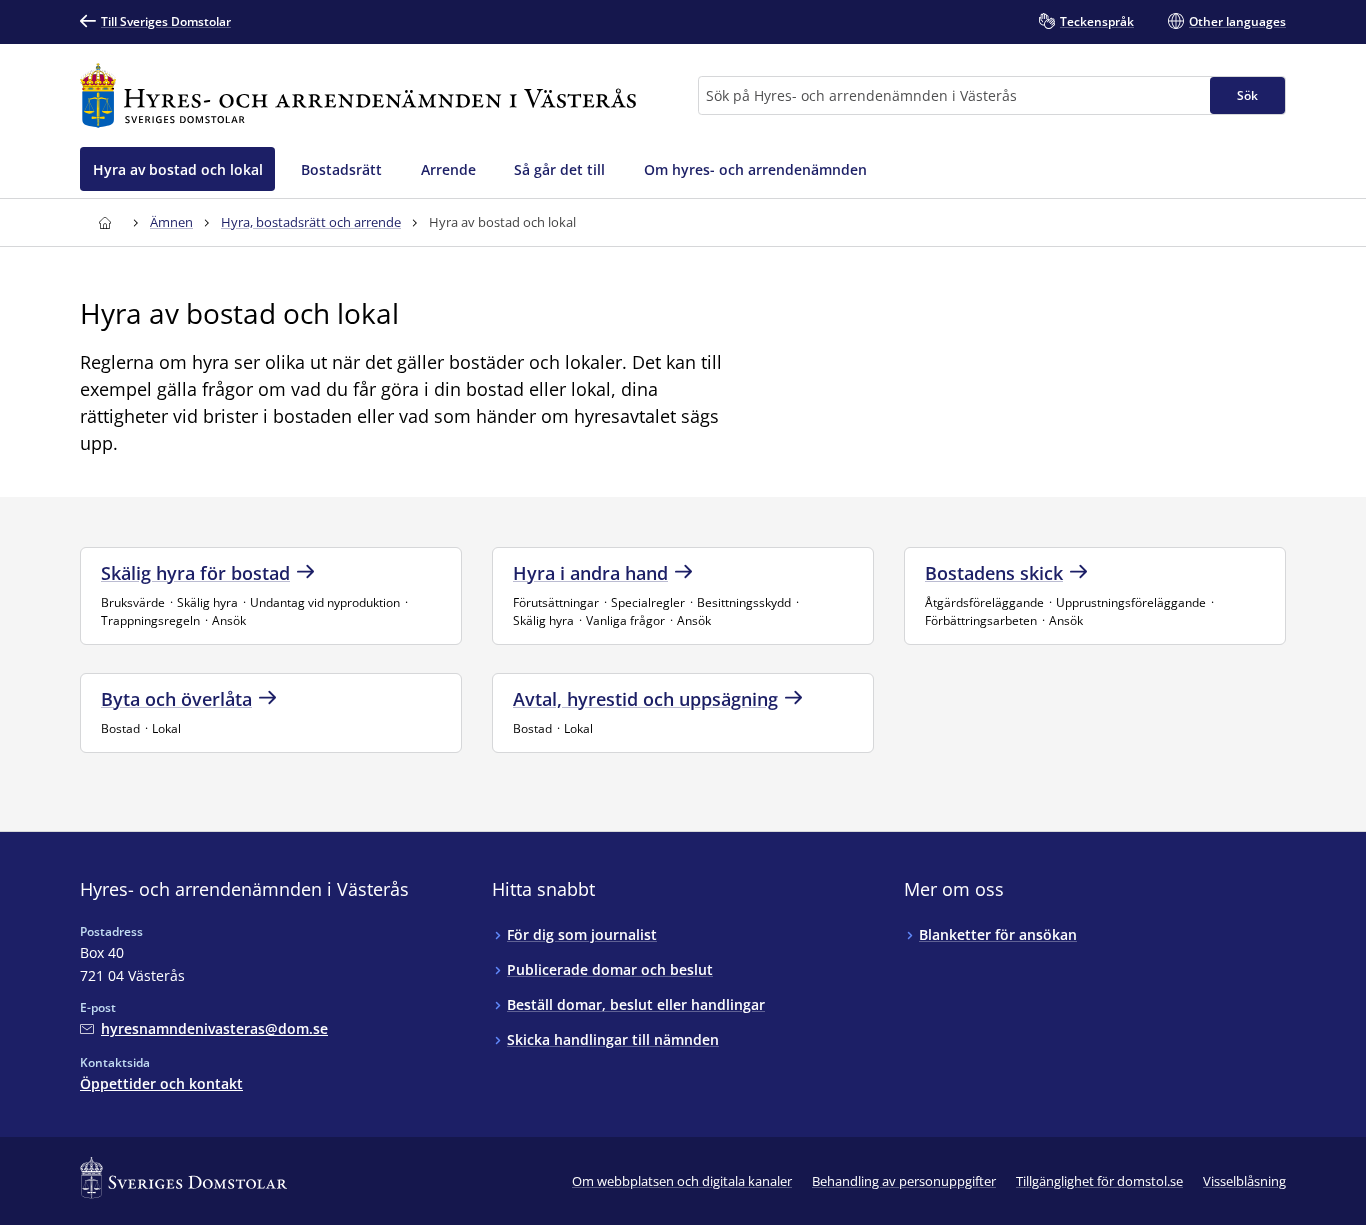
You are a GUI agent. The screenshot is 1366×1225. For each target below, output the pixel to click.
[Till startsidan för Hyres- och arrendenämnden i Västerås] (358, 95)
